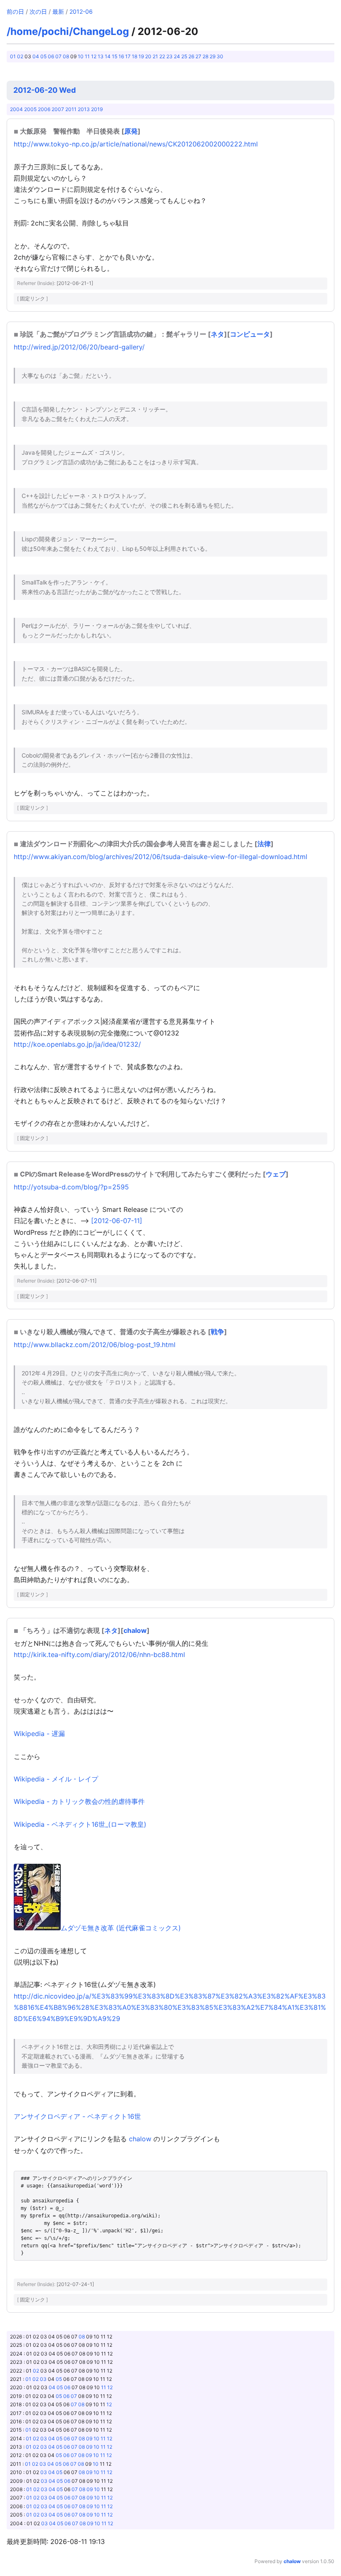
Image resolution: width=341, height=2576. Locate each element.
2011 (71, 109)
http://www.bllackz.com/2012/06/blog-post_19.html (95, 1345)
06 (51, 56)
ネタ (217, 334)
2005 (30, 109)
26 (191, 56)
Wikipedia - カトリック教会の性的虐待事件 (79, 1801)
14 (108, 56)
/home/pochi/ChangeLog (68, 31)
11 (87, 56)
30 (220, 56)
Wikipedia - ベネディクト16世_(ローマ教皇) (80, 1824)
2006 (44, 109)
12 (94, 56)
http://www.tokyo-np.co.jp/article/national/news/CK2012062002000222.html (136, 144)
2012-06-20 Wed (44, 90)
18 (135, 56)
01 (13, 56)
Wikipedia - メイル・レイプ (56, 1779)
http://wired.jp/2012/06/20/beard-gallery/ (79, 347)
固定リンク (32, 298)
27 (198, 56)
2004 (16, 109)
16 (121, 56)
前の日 (15, 11)
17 (128, 56)
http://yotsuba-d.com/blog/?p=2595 (71, 1187)
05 (43, 56)
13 (101, 56)
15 (115, 56)
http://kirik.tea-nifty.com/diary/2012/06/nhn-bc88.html (99, 1655)
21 (155, 56)
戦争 (217, 1332)
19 (141, 56)
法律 (264, 844)
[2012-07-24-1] (75, 2284)
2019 (97, 109)
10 (81, 56)
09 (89, 2439)
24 (177, 56)
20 (148, 56)
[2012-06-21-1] (75, 283)
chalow (135, 1630)
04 (36, 56)
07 (58, 56)
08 (66, 56)
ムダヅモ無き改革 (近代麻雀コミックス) (121, 1928)
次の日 (38, 11)
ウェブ (276, 1174)
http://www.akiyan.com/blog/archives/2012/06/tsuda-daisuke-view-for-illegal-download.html (161, 857)
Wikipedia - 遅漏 (39, 1734)
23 (169, 56)
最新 (58, 11)
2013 (84, 109)
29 (213, 56)
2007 (58, 109)
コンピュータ (250, 334)
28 (205, 56)
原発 (131, 131)
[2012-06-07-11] (117, 1221)
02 (20, 56)
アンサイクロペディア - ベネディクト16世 (77, 2116)
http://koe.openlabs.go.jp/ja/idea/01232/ (77, 1044)
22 (162, 56)
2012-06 (81, 11)
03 (43, 2379)
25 (184, 56)
